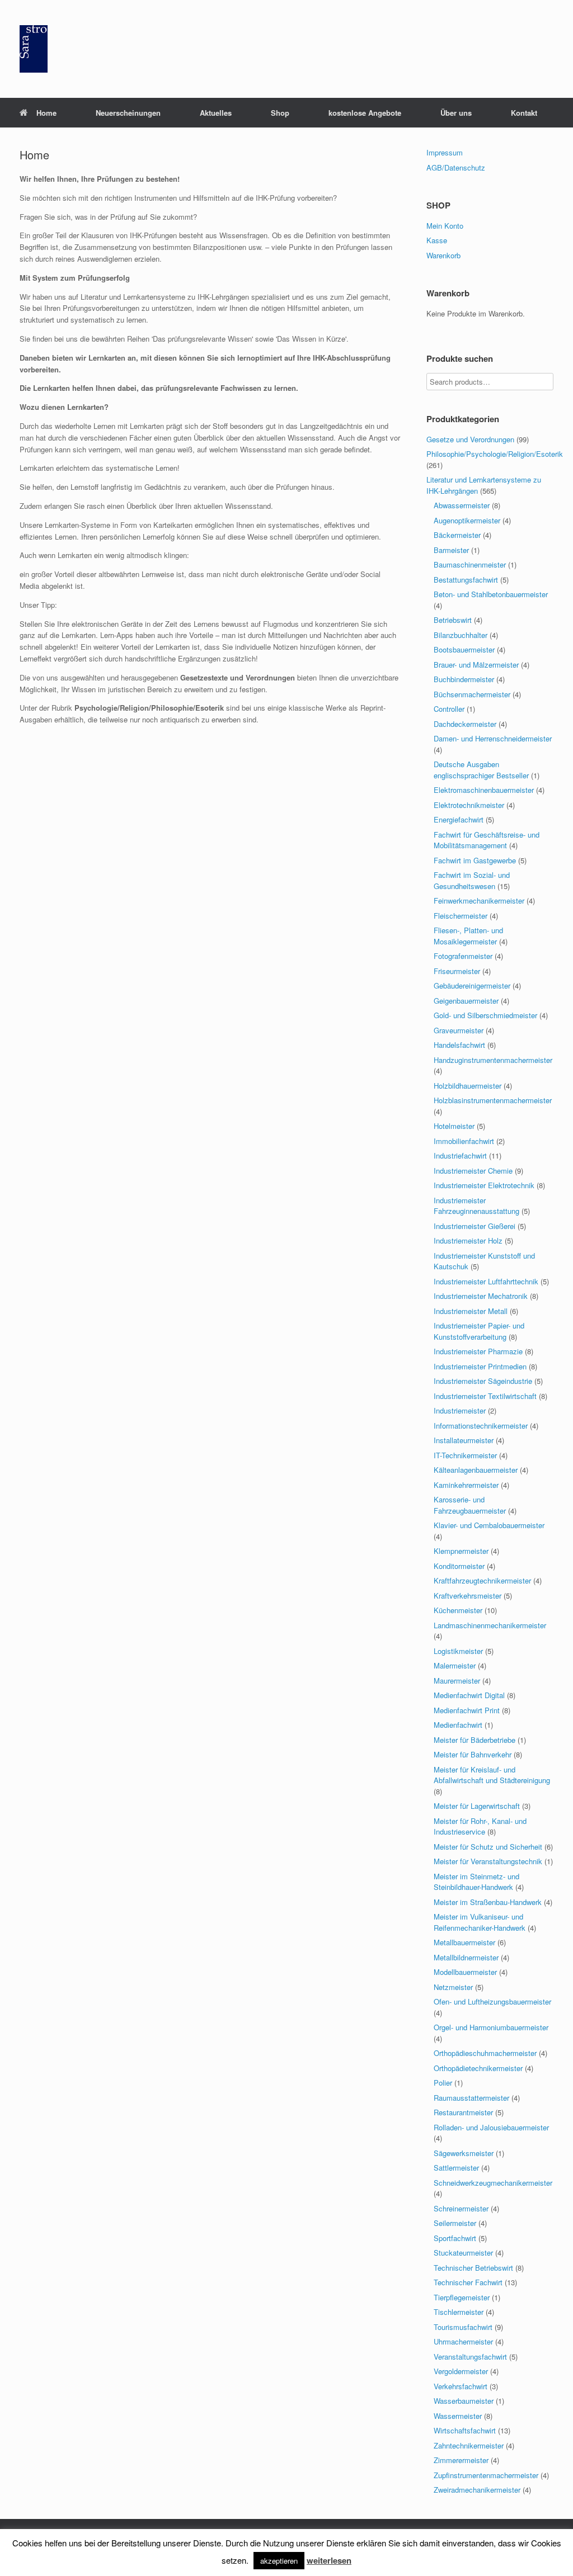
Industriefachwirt (460, 1155)
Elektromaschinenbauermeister (484, 790)
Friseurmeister (457, 971)
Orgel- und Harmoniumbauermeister (491, 2027)
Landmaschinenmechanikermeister (490, 1625)
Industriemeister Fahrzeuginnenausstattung (476, 1206)
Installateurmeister (464, 1440)
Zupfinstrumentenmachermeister (486, 2475)
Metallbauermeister (464, 1942)
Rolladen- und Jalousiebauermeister (491, 2127)
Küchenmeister (458, 1610)
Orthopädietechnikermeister (478, 2068)
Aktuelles (216, 113)
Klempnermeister (461, 1551)
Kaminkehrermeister (466, 1485)
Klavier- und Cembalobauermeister (489, 1525)
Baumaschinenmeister (470, 564)
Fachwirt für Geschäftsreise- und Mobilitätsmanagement (487, 840)
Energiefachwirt (459, 819)
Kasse (437, 240)
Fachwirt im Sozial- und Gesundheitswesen (472, 880)
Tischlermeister (459, 2312)
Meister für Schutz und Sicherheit (488, 1847)
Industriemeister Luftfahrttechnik (486, 1281)
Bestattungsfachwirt (466, 580)
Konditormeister (459, 1566)
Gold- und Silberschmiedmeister (485, 1015)
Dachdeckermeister (465, 724)
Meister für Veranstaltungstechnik (488, 1861)
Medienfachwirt (458, 1725)
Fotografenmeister (463, 956)
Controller (449, 709)
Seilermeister (455, 2223)
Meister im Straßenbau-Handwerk (488, 1902)
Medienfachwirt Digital (469, 1695)
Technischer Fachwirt (468, 2282)
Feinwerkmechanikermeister (479, 901)
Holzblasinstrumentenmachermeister (493, 1100)
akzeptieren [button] (279, 2561)
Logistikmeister (458, 1651)
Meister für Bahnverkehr (473, 1754)
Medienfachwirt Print (467, 1710)
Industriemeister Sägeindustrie (483, 1381)
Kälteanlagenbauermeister (476, 1470)
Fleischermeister (461, 916)
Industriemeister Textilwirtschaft (485, 1396)
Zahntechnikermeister (469, 2445)
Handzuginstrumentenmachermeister (493, 1060)
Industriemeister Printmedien (480, 1366)
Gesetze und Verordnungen (470, 439)
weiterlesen (329, 2560)
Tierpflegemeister (462, 2297)
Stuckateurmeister (463, 2253)
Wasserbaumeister (464, 2401)
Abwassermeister (462, 505)
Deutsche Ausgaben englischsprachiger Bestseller (481, 770)
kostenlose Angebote (365, 113)
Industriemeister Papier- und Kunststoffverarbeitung (479, 1331)
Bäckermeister (457, 535)
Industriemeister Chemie (473, 1171)
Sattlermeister (456, 2168)
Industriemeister (460, 1410)
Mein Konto (445, 226)
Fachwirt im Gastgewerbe (475, 860)
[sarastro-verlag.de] (34, 49)
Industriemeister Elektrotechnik (484, 1185)
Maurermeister (457, 1681)
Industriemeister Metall (471, 1311)
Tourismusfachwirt (463, 2327)
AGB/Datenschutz (456, 167)
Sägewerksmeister (464, 2153)
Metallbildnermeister (466, 1957)
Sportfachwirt (455, 2238)
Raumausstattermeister (471, 2098)
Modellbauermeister (465, 1972)
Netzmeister (453, 1987)
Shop (280, 113)
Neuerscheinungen (128, 113)
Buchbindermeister (464, 679)
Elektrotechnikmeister (469, 805)
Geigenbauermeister (466, 1001)
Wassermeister (458, 2416)
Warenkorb (443, 255)
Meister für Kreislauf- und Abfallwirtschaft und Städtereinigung (492, 1775)
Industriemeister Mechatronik (481, 1296)
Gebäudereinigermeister (472, 986)
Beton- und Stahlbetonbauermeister (491, 594)
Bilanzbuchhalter (461, 635)
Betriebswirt (453, 620)
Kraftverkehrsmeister (468, 1596)
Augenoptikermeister (467, 520)
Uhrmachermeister (463, 2341)
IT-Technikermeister (465, 1455)
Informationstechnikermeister (481, 1426)
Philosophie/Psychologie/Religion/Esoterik (495, 454)
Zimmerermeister (461, 2460)
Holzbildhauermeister (468, 1086)
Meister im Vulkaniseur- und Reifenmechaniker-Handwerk (480, 1922)
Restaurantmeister (463, 2112)
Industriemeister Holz (468, 1240)
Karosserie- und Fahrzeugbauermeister (470, 1505)
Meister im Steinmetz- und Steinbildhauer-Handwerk (476, 1882)
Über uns (456, 113)
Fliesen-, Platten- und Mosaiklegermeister (468, 936)
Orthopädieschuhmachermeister (485, 2053)
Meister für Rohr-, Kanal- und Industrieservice (480, 1826)
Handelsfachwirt (459, 1045)
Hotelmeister (454, 1126)
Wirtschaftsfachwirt (465, 2430)
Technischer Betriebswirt (473, 2268)
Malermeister (455, 1665)
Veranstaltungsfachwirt (470, 2357)
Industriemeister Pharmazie (478, 1351)
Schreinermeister (461, 2208)
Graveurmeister (459, 1030)
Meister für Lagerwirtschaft (477, 1806)
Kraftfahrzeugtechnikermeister (482, 1580)
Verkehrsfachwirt (461, 2386)
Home (46, 113)
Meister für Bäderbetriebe (475, 1740)
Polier (443, 2083)
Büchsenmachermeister (472, 694)
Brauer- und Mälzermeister (476, 665)
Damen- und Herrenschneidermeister (493, 738)
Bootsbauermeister (464, 649)
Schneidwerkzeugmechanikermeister (493, 2183)
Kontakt (524, 113)
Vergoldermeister (461, 2371)
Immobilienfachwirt (464, 1141)
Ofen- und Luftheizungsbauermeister (492, 2001)
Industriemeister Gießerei (475, 1226)
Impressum (445, 152)
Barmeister (451, 550)
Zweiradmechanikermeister (477, 2490)
